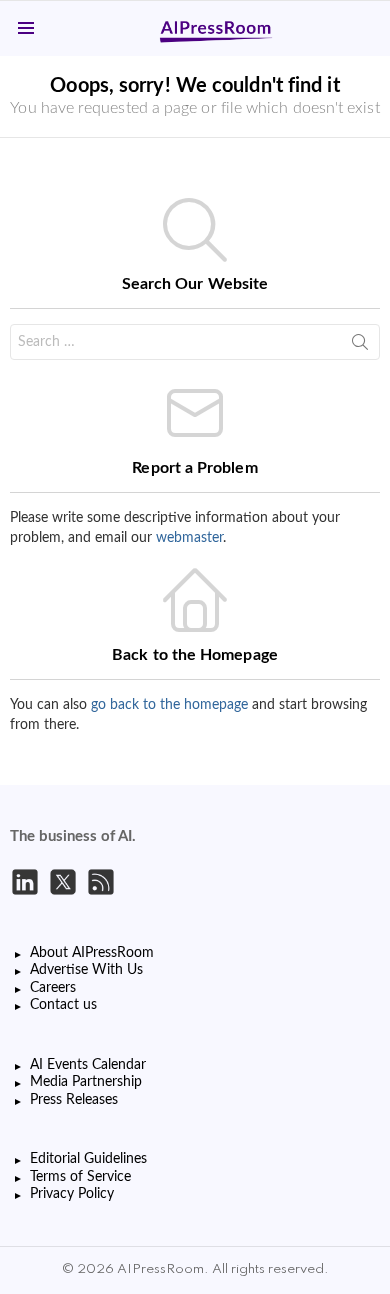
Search (360, 346)
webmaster (189, 538)
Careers (53, 988)
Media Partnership (86, 1082)
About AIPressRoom (92, 953)
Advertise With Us (86, 970)
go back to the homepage (169, 705)
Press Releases (74, 1100)
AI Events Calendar (88, 1065)
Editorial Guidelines (88, 1159)
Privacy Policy (72, 1194)
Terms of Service (80, 1177)
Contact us (63, 1005)
